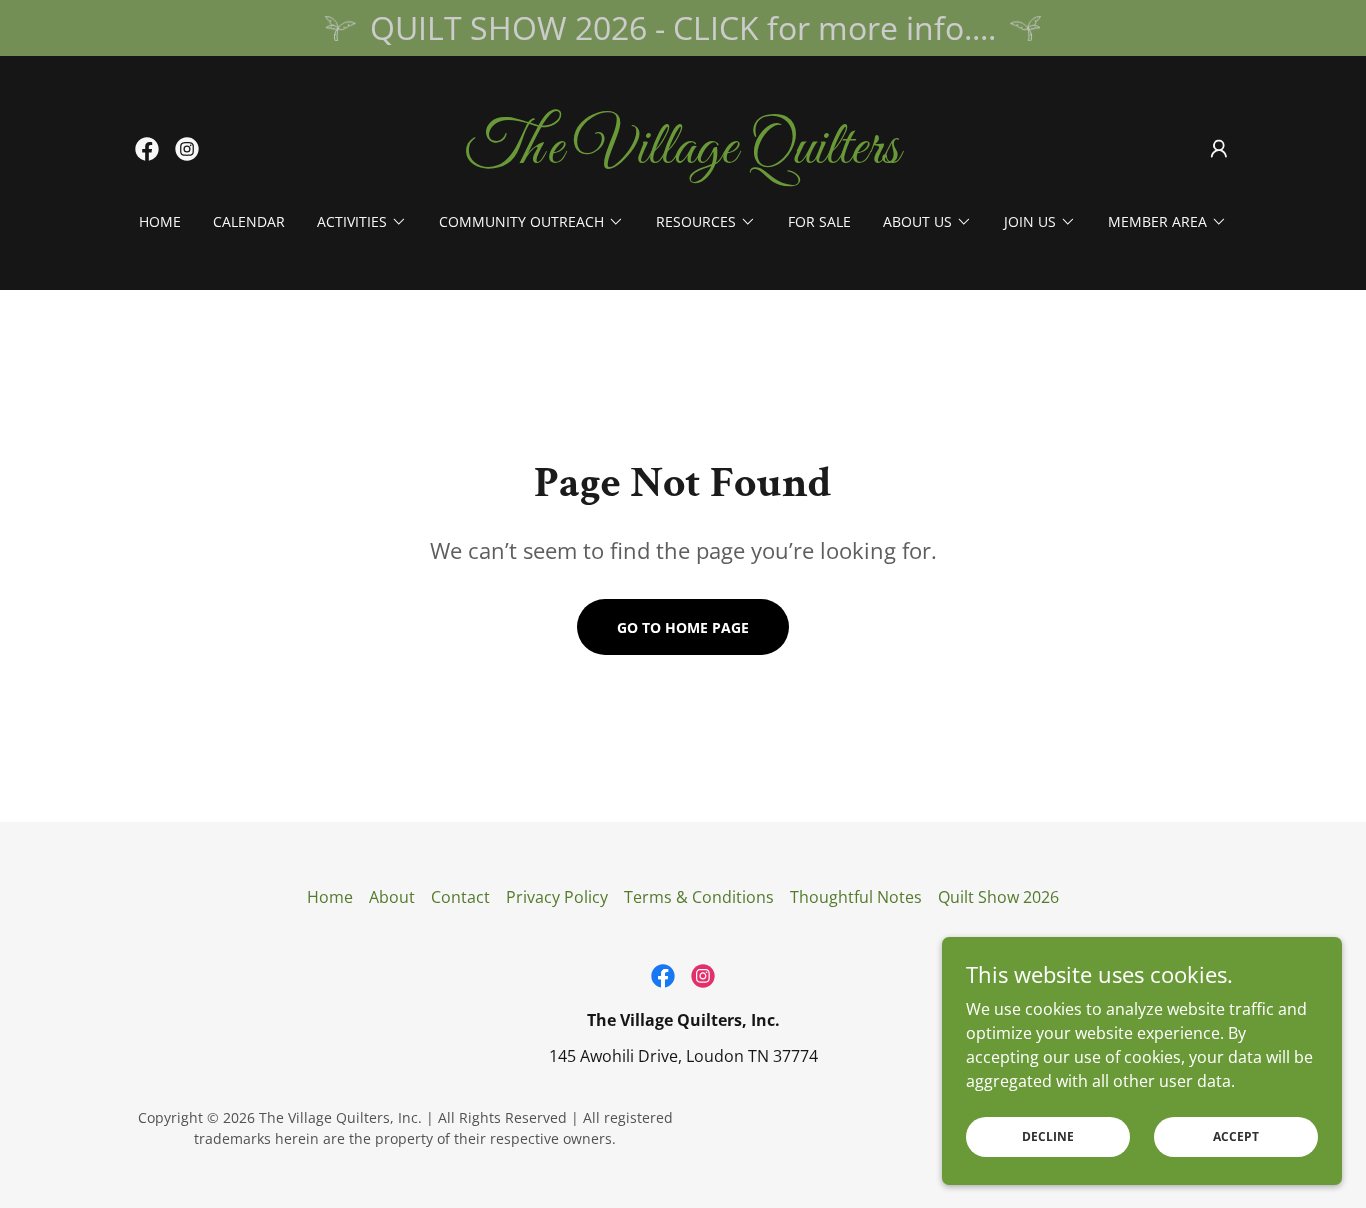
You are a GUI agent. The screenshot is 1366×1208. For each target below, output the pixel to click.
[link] (147, 149)
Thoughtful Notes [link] (856, 897)
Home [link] (160, 221)
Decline (1048, 1136)
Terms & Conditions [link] (699, 897)
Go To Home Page (683, 627)
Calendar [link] (249, 221)
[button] (1219, 149)
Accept (1236, 1136)
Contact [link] (460, 897)
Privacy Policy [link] (557, 897)
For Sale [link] (819, 221)
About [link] (392, 897)
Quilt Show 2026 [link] (998, 897)
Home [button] (330, 897)
